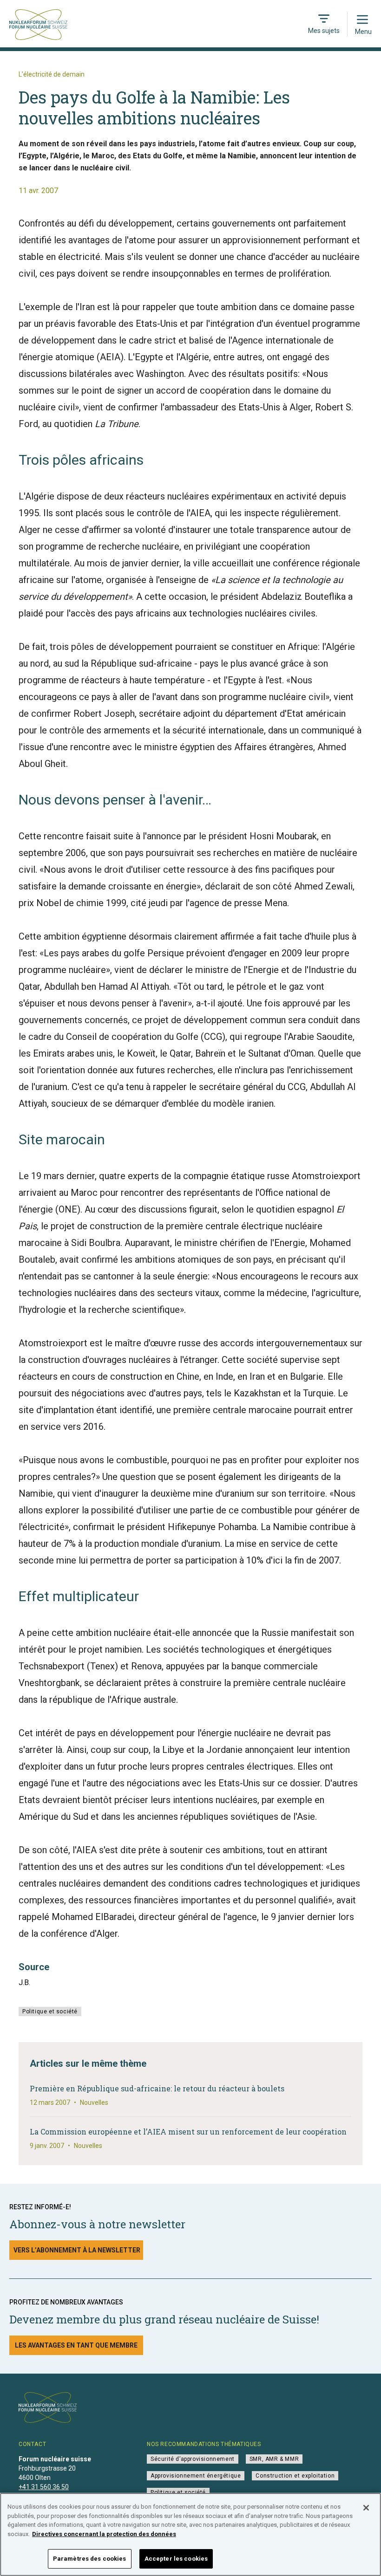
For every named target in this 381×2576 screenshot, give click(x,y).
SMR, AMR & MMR (274, 2459)
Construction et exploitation (295, 2476)
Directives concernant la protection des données (104, 2534)
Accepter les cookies (176, 2559)
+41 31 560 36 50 (44, 2487)
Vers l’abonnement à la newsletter (77, 2250)
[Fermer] (366, 2508)
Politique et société (50, 2011)
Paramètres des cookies (90, 2559)
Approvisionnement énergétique (196, 2476)
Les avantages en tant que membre (76, 2345)
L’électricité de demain (52, 74)
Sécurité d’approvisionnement (193, 2459)
